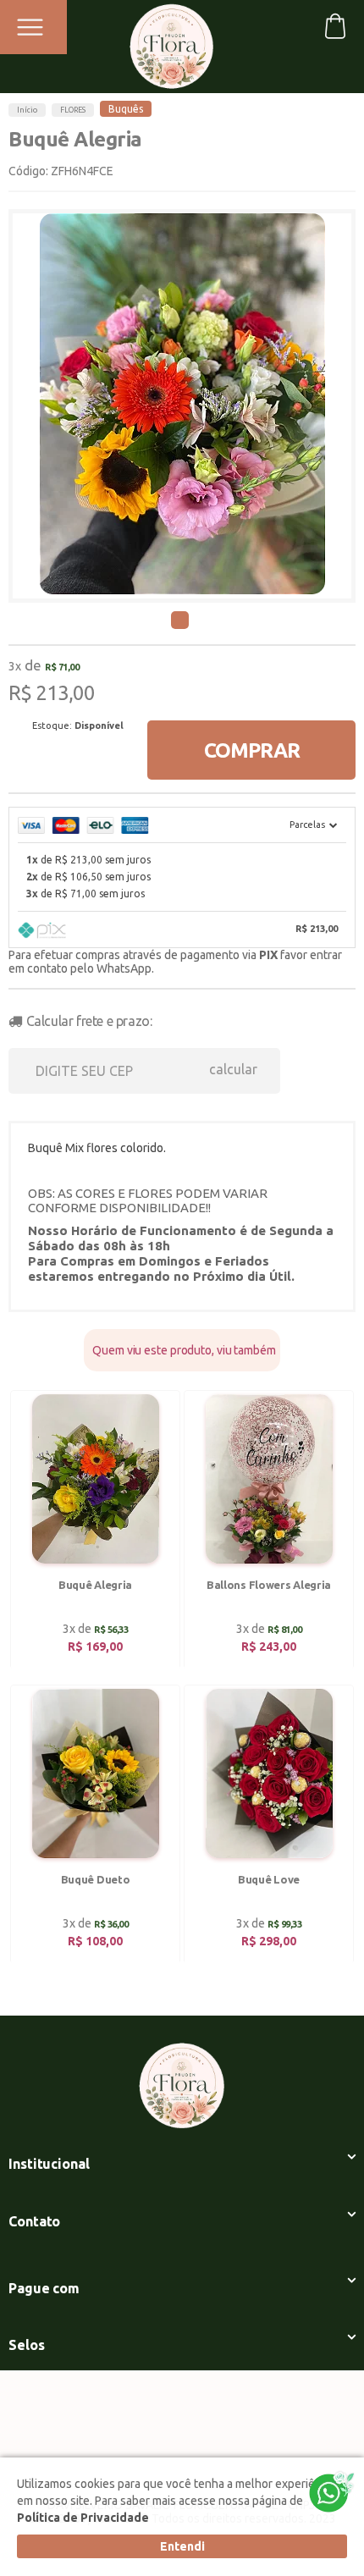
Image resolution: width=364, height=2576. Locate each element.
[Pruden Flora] (171, 41)
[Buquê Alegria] (95, 1530)
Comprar (252, 750)
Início (27, 110)
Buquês (126, 109)
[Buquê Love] (269, 1825)
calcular (233, 1069)
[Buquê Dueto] (95, 1825)
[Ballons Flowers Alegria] (269, 1530)
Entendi (182, 2546)
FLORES (73, 110)
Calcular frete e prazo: (89, 1021)
